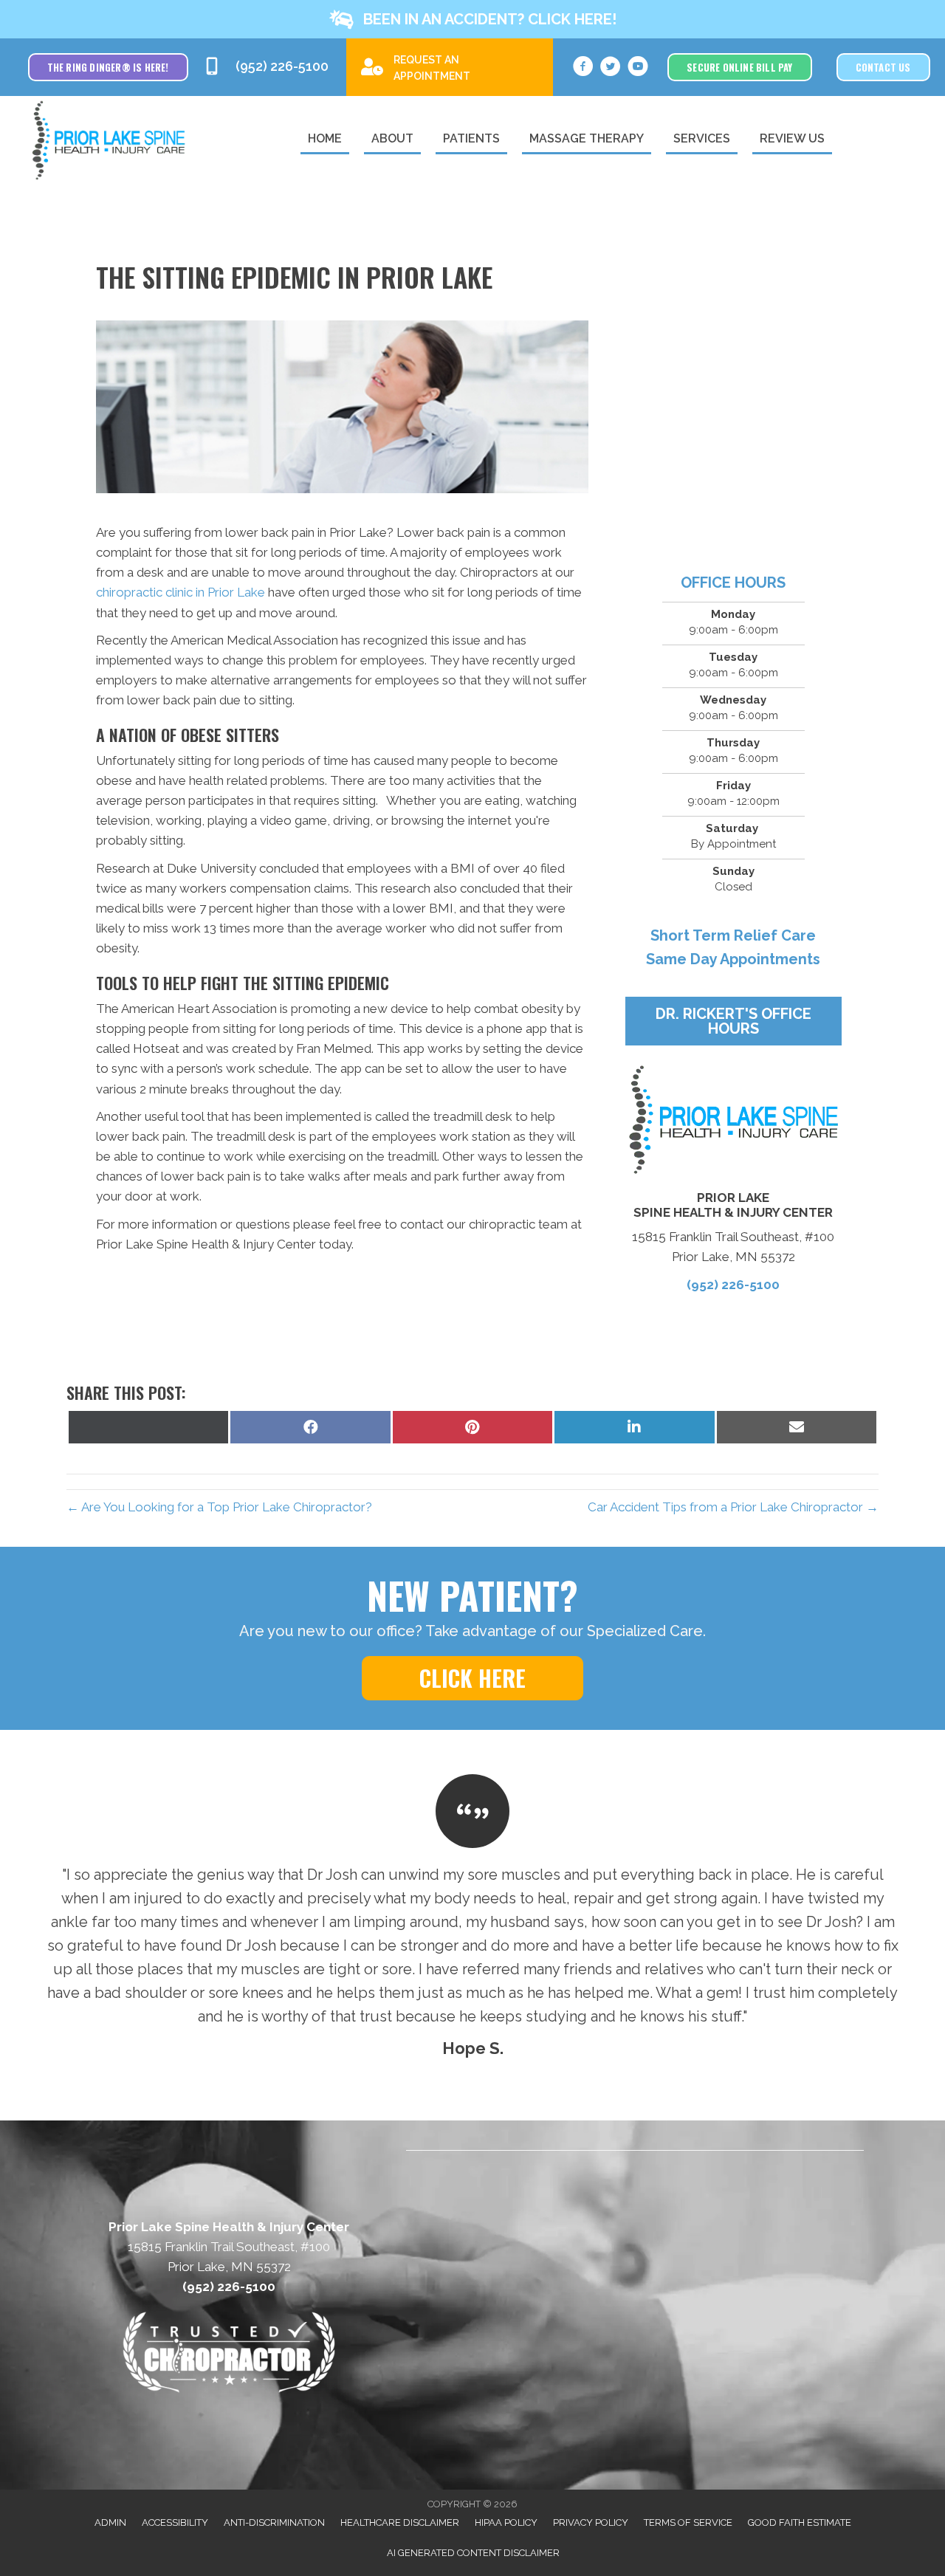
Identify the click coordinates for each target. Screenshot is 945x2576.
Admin (110, 2522)
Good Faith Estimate (800, 2522)
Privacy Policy (591, 2522)
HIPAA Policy (506, 2522)
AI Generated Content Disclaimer (473, 2553)
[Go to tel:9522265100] (268, 67)
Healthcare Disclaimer (400, 2522)
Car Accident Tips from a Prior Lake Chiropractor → (733, 1507)
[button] (472, 19)
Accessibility (175, 2522)
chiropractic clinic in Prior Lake (181, 592)
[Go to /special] (450, 66)
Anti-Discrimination (274, 2522)
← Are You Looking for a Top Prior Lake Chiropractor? (219, 1507)
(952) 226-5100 (733, 1285)
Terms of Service (688, 2522)
